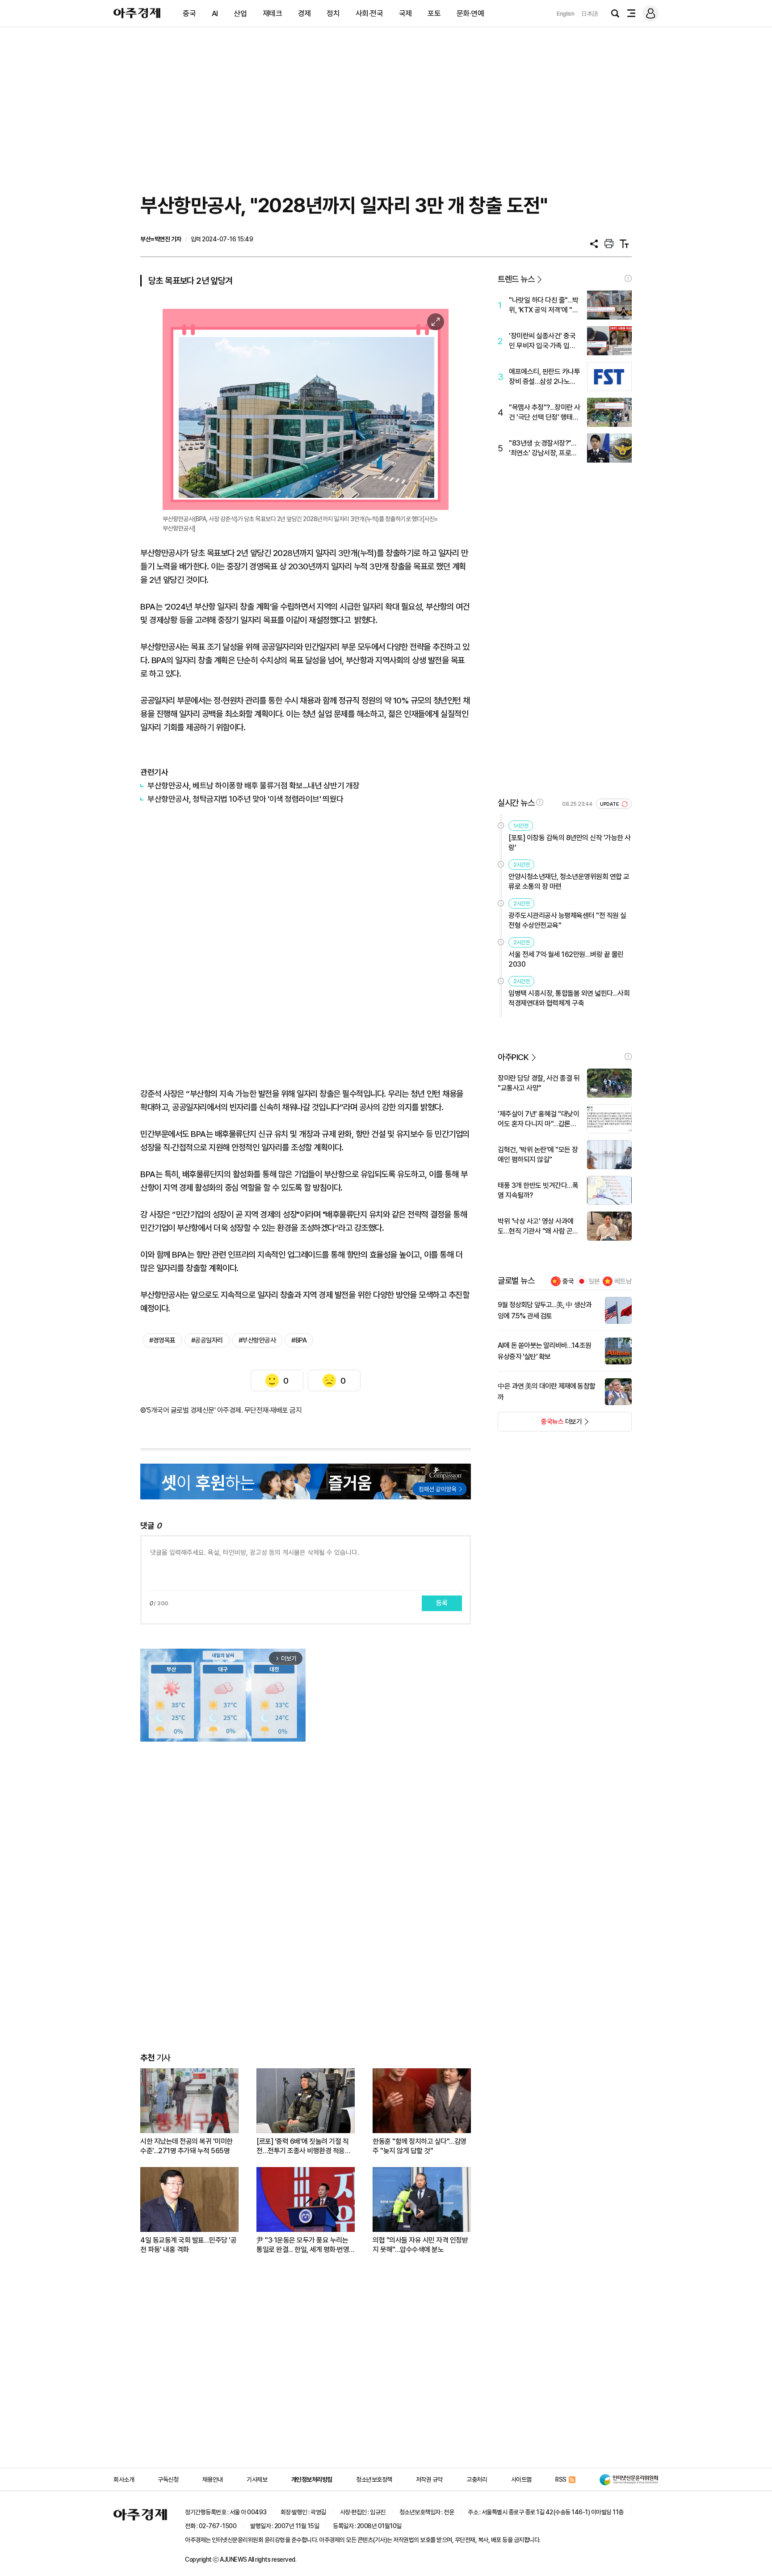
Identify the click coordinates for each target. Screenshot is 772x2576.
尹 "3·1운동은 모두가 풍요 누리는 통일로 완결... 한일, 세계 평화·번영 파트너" (303, 2245)
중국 (189, 13)
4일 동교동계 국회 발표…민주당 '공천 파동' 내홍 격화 (188, 2245)
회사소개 (124, 2479)
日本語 (590, 14)
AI (215, 13)
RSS (561, 2479)
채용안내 (213, 2479)
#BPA (299, 1340)
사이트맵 (521, 2479)
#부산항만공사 (257, 1340)
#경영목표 (162, 1340)
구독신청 (168, 2479)
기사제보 (257, 2479)
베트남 (623, 1281)
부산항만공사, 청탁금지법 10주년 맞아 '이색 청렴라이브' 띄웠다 (245, 799)
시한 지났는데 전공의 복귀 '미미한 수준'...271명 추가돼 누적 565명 (187, 2146)
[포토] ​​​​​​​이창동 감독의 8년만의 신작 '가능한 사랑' (570, 843)
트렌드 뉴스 (516, 279)
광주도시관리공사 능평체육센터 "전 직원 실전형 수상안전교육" (567, 920)
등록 (442, 1603)
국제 (405, 13)
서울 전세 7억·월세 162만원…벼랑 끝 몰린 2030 (566, 959)
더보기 (540, 1424)
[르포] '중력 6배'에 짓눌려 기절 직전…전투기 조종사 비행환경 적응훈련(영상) (304, 2146)
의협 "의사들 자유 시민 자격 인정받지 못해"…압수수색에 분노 (420, 2245)
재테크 (273, 13)
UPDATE (610, 804)
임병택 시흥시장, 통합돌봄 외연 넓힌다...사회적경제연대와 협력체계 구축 (569, 998)
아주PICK (513, 1057)
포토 (434, 13)
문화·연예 (470, 13)
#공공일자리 (207, 1340)
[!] (628, 278)
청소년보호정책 (374, 2479)
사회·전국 (369, 13)
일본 (594, 1281)
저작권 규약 (429, 2479)
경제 (304, 13)
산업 (240, 13)
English (566, 14)
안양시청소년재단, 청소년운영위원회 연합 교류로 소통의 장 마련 (569, 882)
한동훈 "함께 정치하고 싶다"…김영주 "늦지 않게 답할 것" (420, 2146)
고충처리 (477, 2479)
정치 (333, 13)
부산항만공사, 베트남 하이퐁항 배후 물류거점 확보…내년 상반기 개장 (254, 785)
